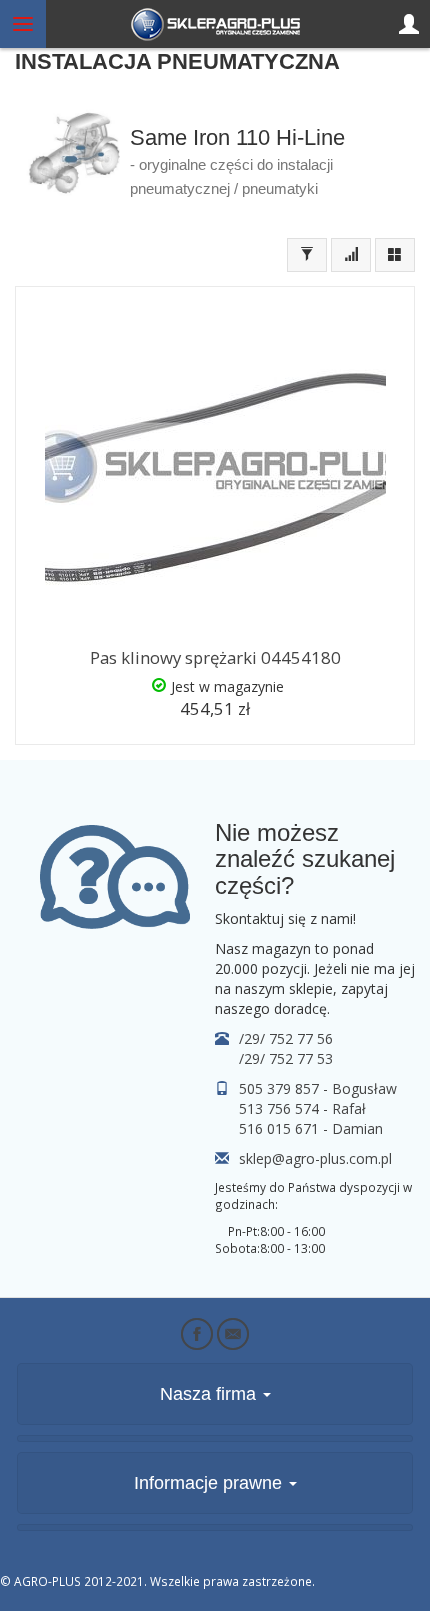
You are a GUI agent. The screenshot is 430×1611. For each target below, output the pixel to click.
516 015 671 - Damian (311, 1128)
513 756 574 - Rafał (302, 1108)
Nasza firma (210, 1394)
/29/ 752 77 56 (286, 1038)
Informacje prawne (210, 1483)
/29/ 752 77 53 (286, 1058)
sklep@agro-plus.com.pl (315, 1158)
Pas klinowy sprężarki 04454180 (215, 657)
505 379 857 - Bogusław (318, 1088)
